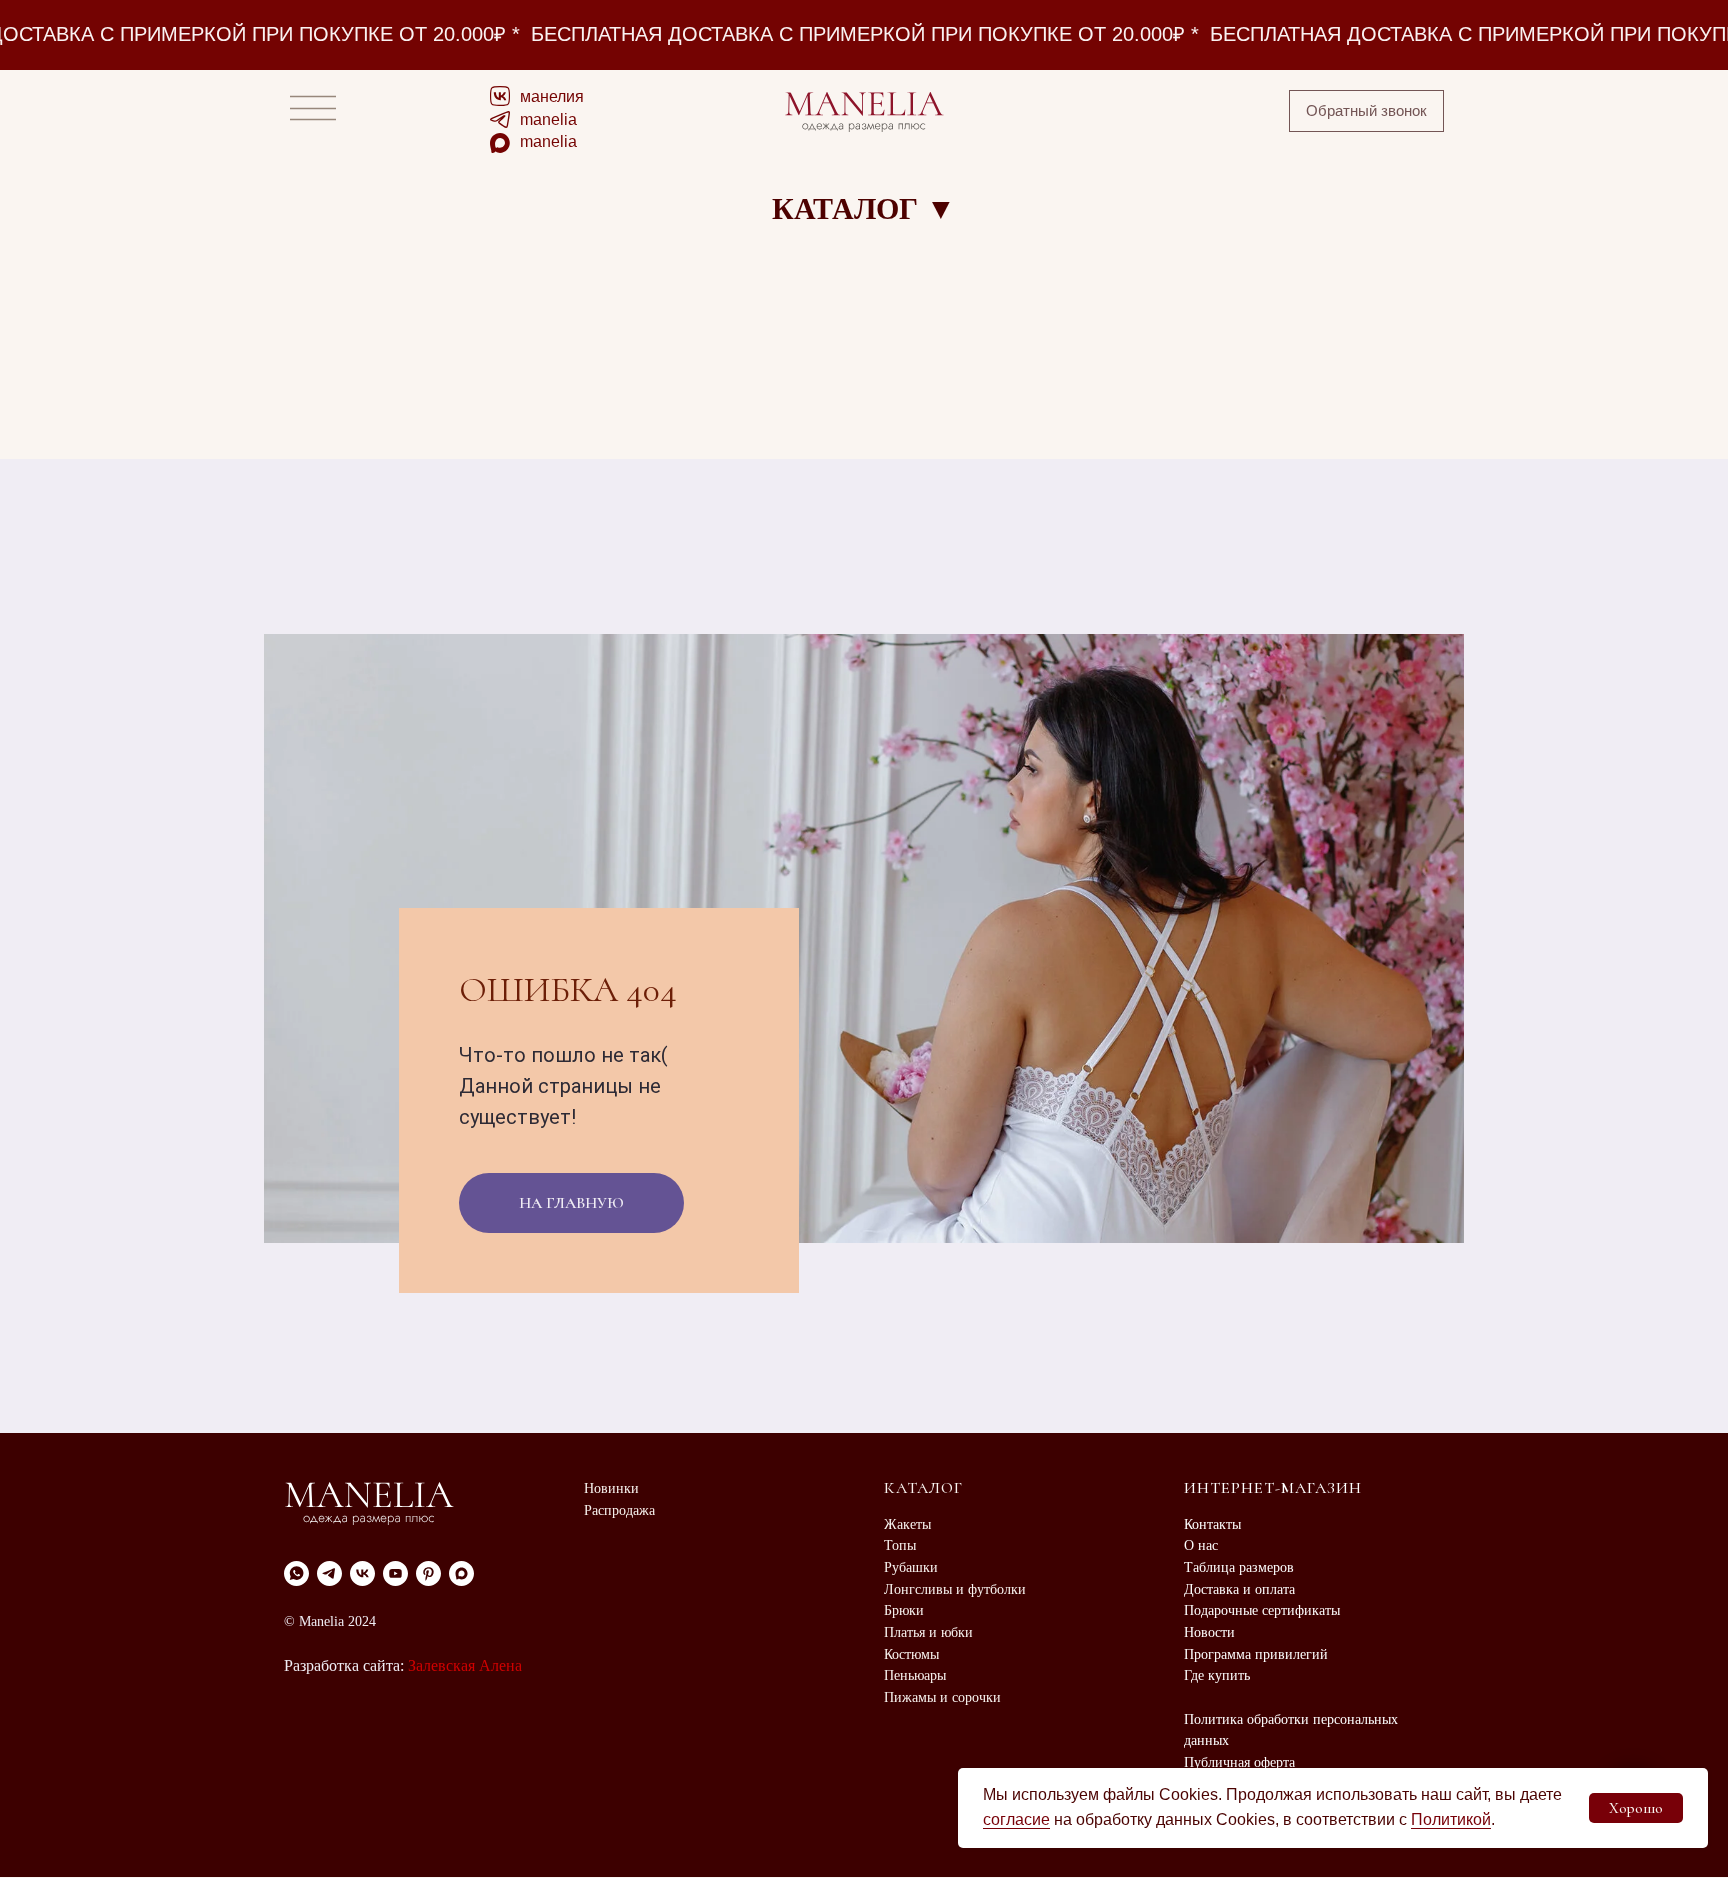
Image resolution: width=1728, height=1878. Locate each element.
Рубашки (911, 1567)
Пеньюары (915, 1675)
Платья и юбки (928, 1632)
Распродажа (619, 1510)
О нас (1201, 1545)
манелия (552, 96)
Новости (1209, 1632)
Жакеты (907, 1524)
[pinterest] (428, 1573)
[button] (1366, 111)
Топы (900, 1545)
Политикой (1451, 1819)
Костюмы (911, 1654)
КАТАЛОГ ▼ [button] (864, 208)
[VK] (362, 1573)
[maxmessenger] (461, 1573)
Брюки (904, 1610)
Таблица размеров (1239, 1567)
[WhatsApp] (296, 1573)
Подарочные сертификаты (1262, 1610)
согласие (1016, 1819)
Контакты (1212, 1524)
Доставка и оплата (1239, 1589)
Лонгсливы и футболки (955, 1589)
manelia (548, 119)
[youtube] (395, 1573)
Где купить (1217, 1675)
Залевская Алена (465, 1665)
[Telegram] (329, 1573)
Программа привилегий (1256, 1654)
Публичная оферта (1239, 1762)
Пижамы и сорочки (942, 1697)
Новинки (611, 1488)
